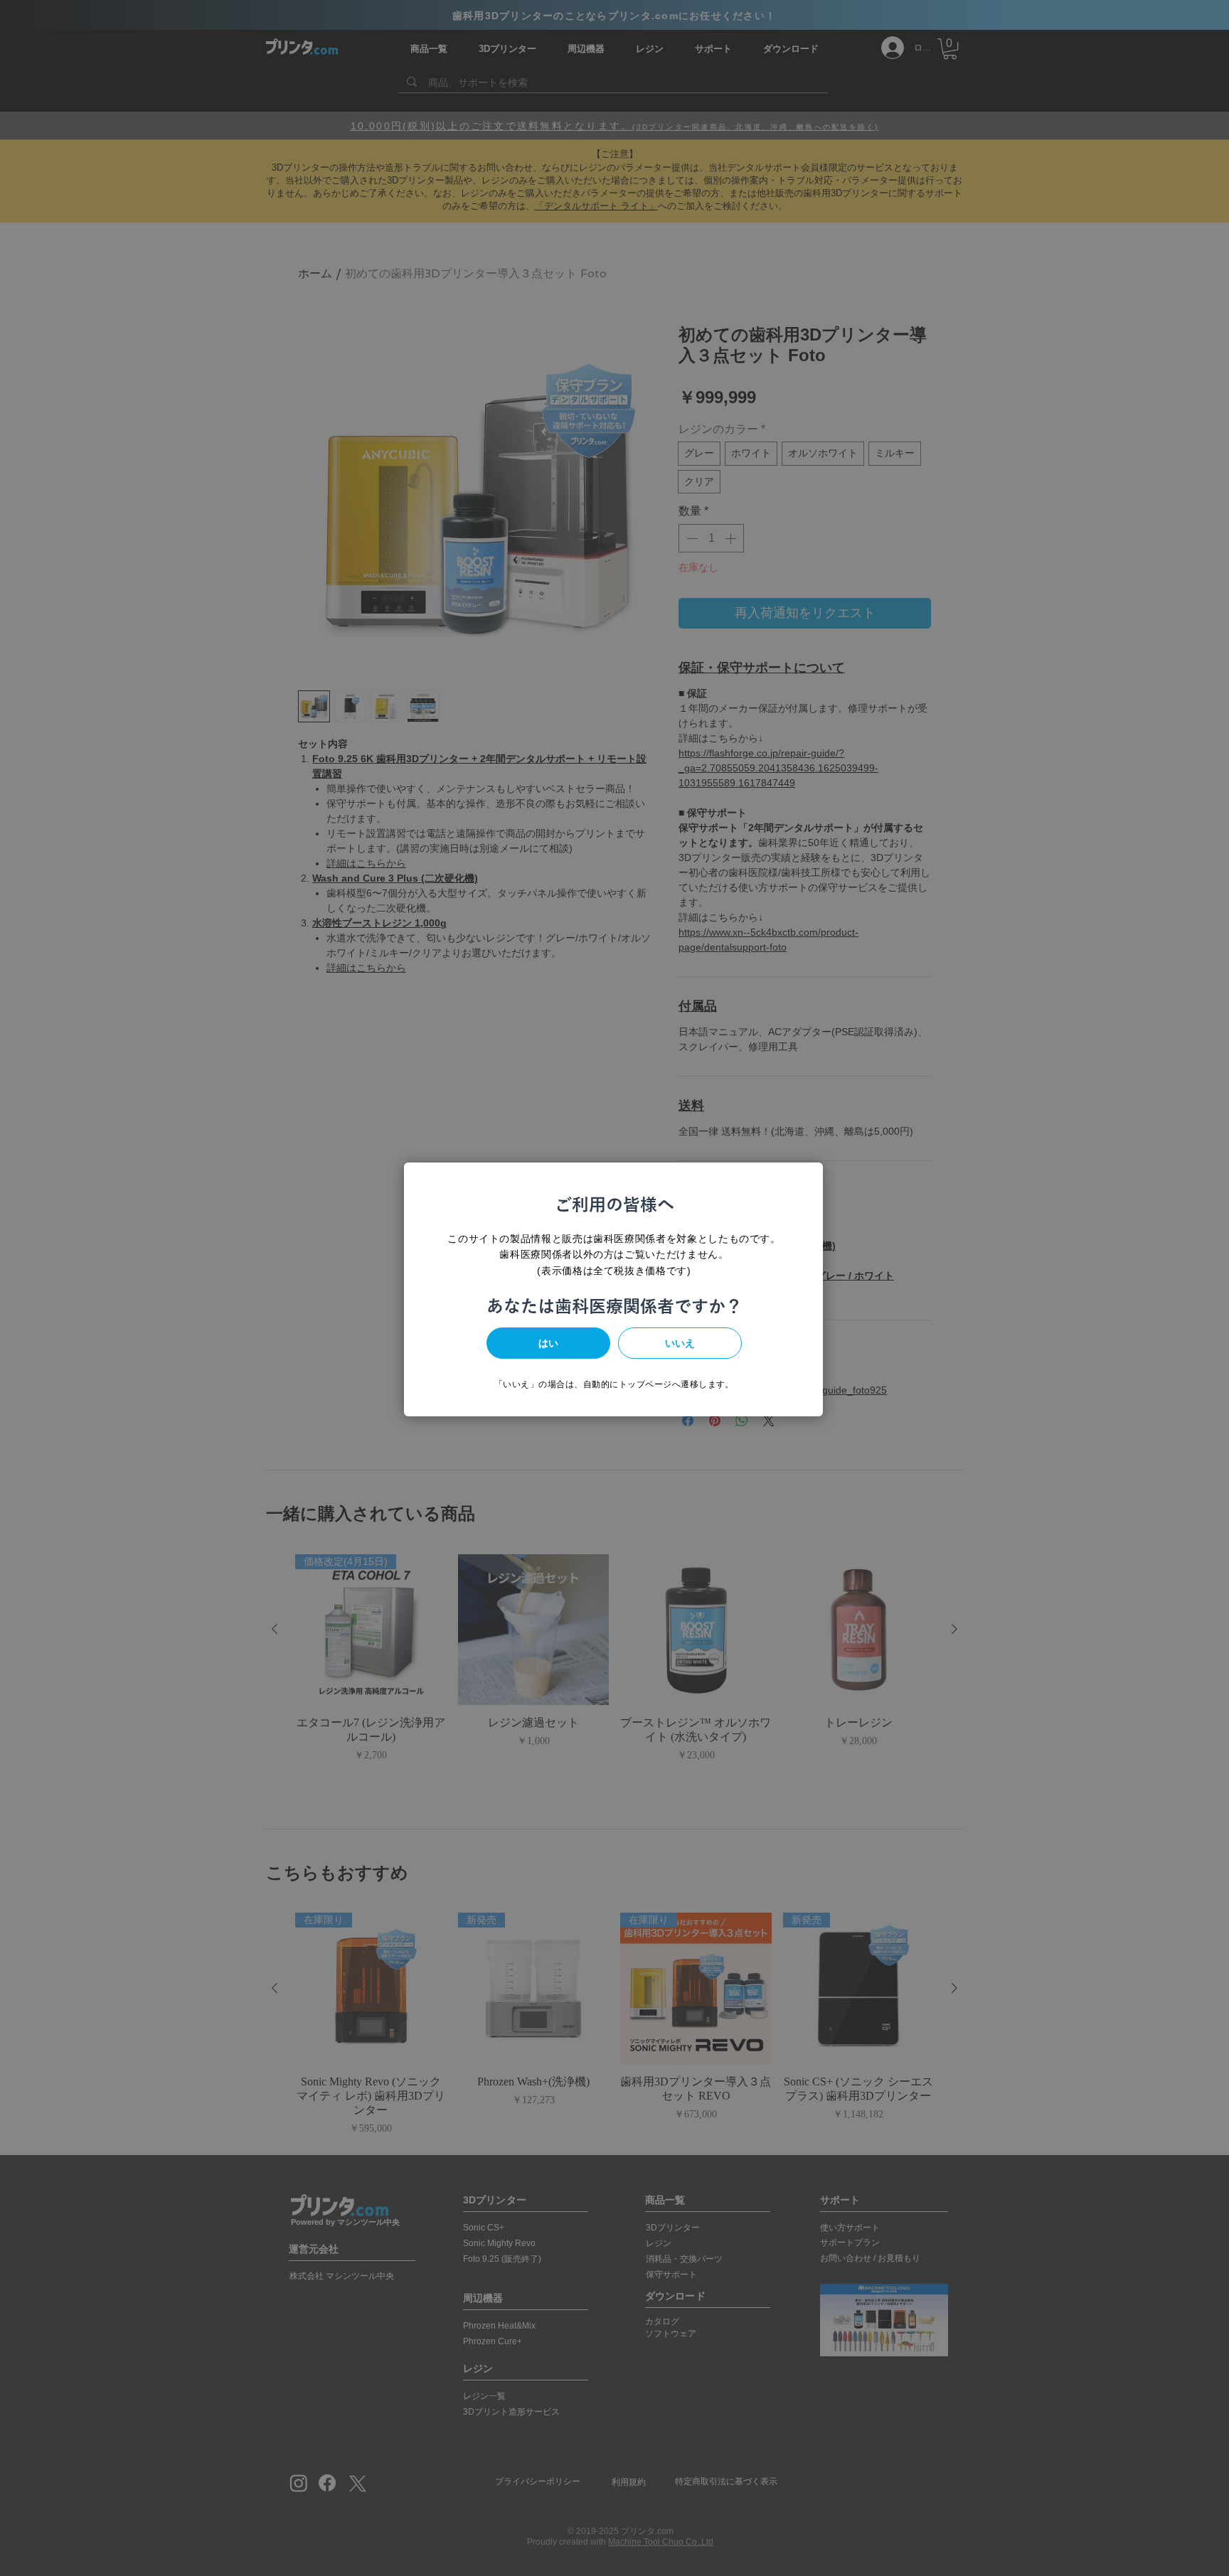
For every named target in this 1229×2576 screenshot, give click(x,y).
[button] (548, 1343)
